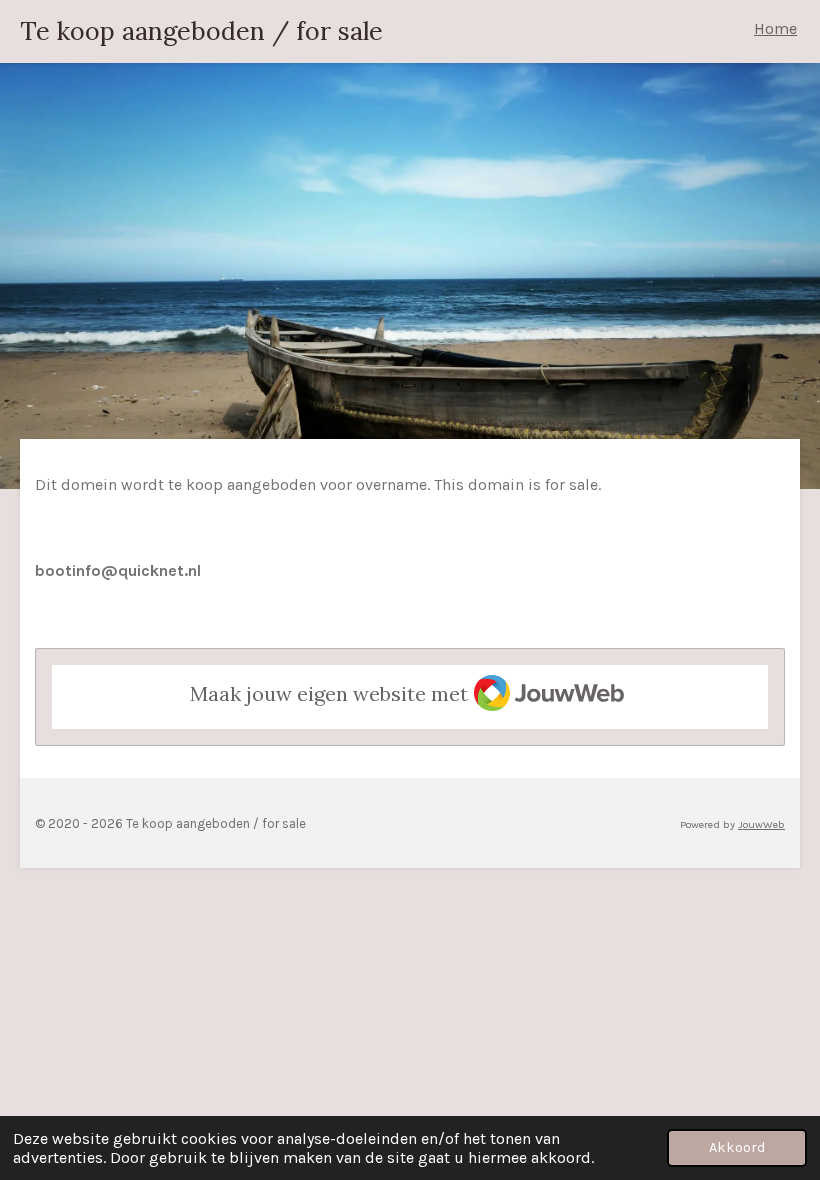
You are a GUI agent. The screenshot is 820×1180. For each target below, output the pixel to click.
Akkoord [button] (737, 1147)
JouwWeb (761, 824)
